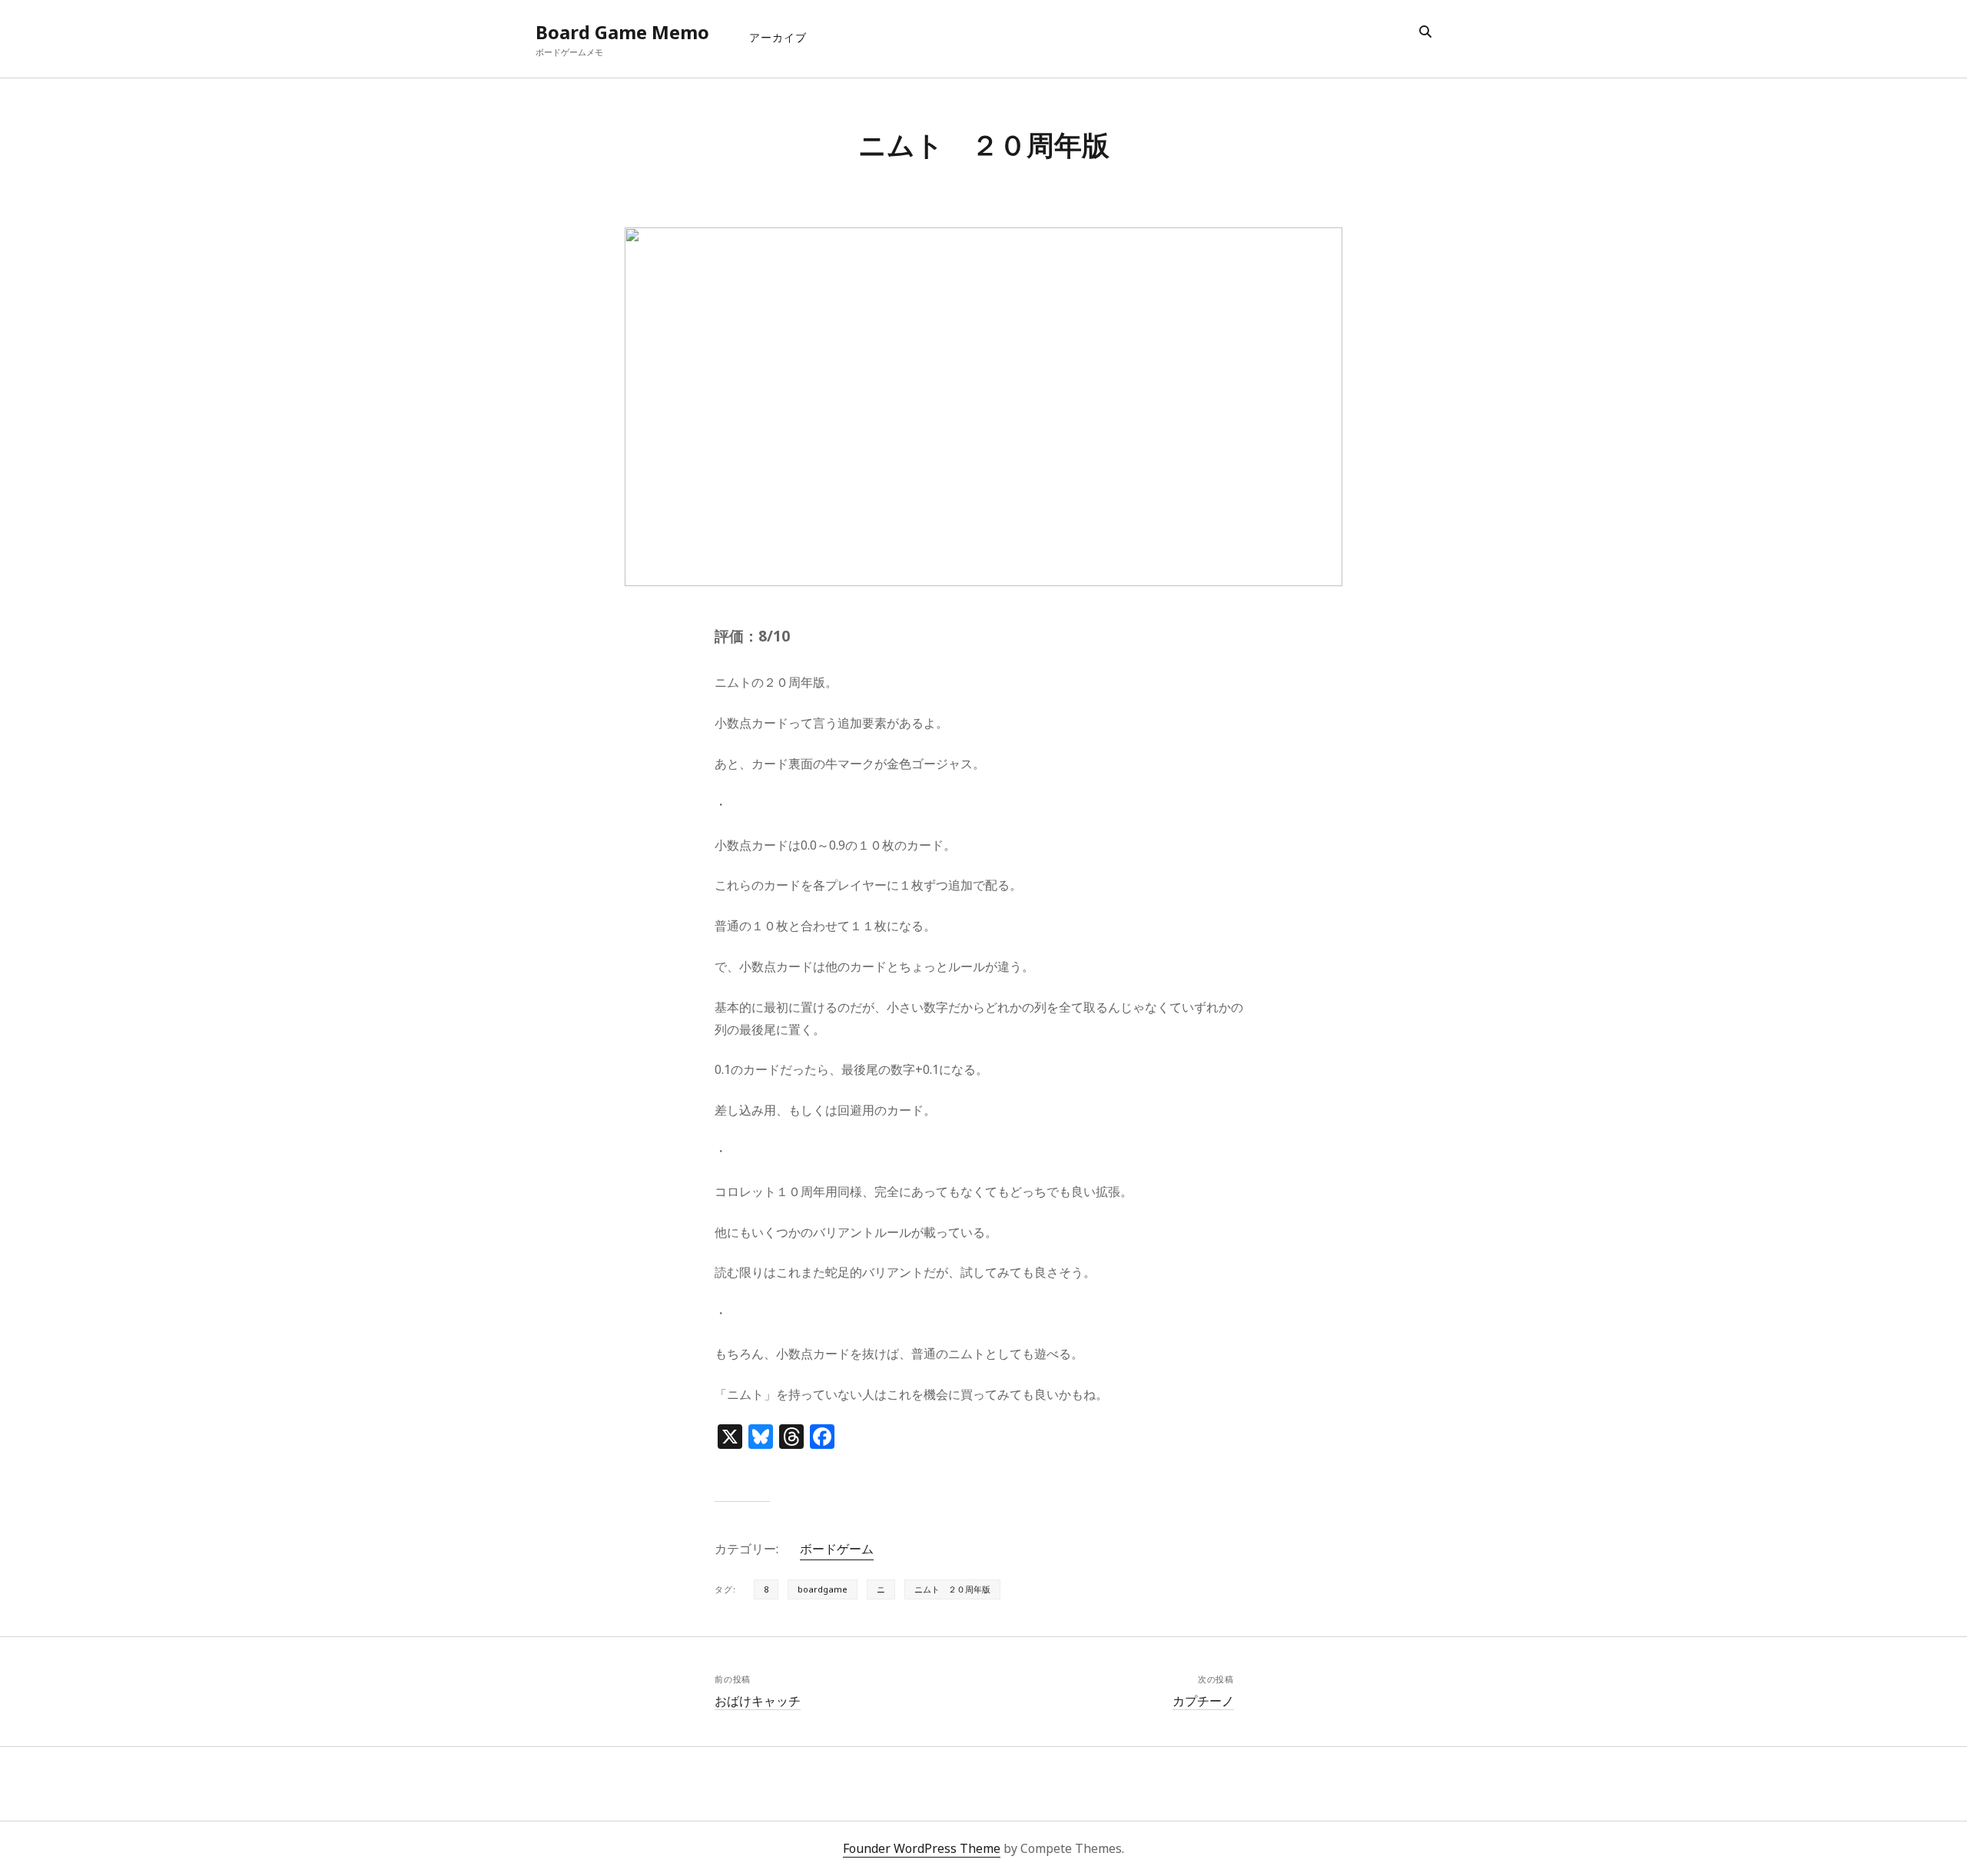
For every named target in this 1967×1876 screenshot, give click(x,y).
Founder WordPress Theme (922, 1848)
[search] (1425, 32)
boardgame (823, 1589)
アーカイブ (778, 37)
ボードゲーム (837, 1549)
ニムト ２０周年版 (952, 1589)
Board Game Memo (622, 32)
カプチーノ (1203, 1701)
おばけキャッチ (758, 1701)
